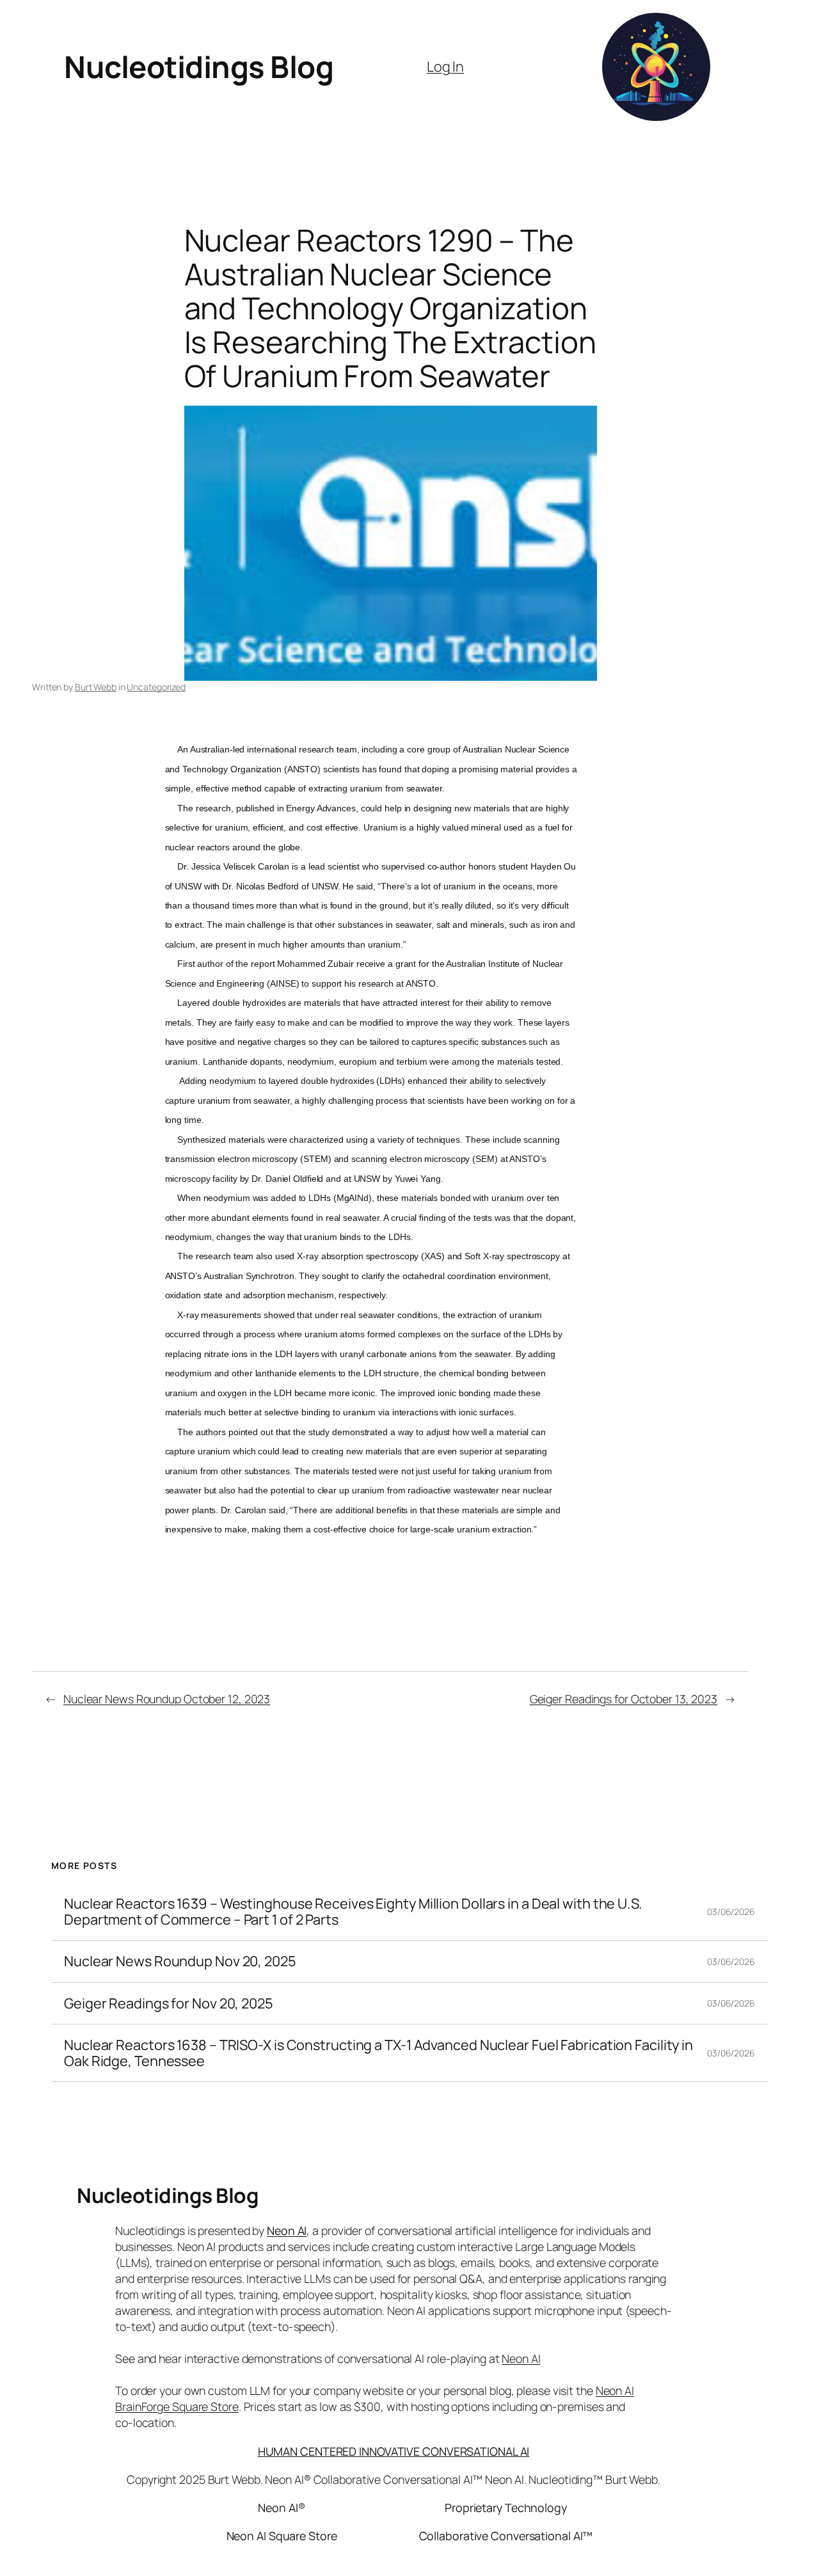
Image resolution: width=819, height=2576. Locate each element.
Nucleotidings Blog (199, 67)
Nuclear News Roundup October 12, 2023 (167, 1699)
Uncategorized (156, 687)
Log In (445, 67)
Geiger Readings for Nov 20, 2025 (169, 2003)
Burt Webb (96, 687)
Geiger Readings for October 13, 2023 (624, 1699)
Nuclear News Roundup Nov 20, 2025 (180, 1961)
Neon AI (287, 2230)
